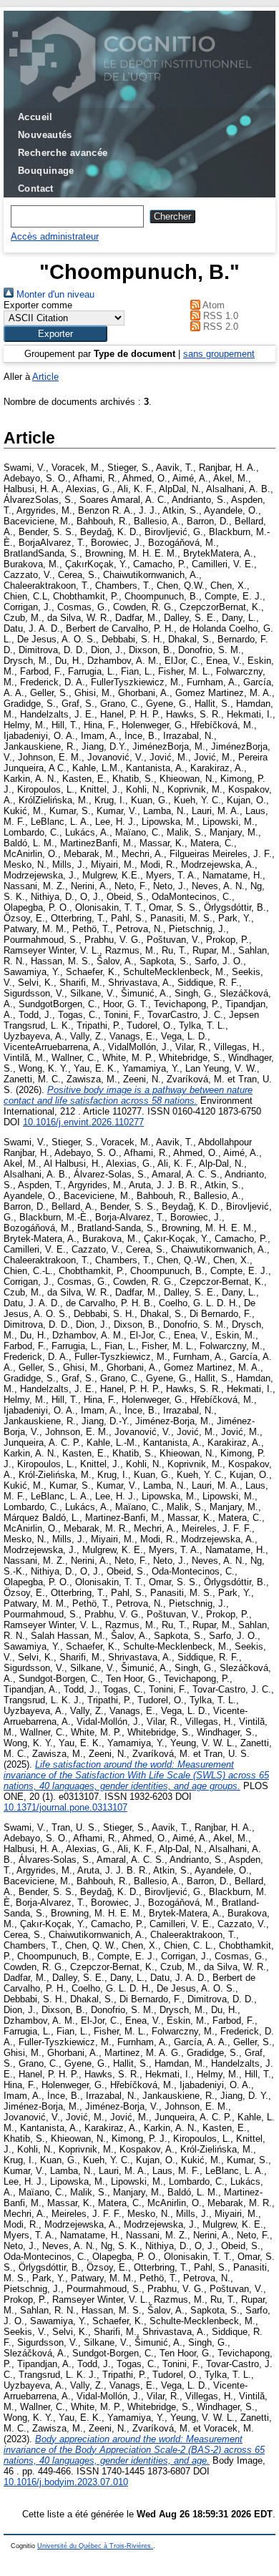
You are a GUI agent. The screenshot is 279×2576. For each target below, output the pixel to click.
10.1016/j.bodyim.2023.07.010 (66, 2482)
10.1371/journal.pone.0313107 (65, 1807)
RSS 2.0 (219, 327)
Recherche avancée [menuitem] (63, 153)
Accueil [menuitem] (35, 117)
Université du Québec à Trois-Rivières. (95, 2546)
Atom (212, 305)
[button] (55, 334)
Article (45, 377)
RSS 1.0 (219, 316)
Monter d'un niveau (54, 294)
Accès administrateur (55, 236)
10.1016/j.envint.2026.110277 (83, 1122)
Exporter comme (38, 305)
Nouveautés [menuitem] (45, 135)
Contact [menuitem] (36, 188)
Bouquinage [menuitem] (46, 171)
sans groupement (219, 354)
